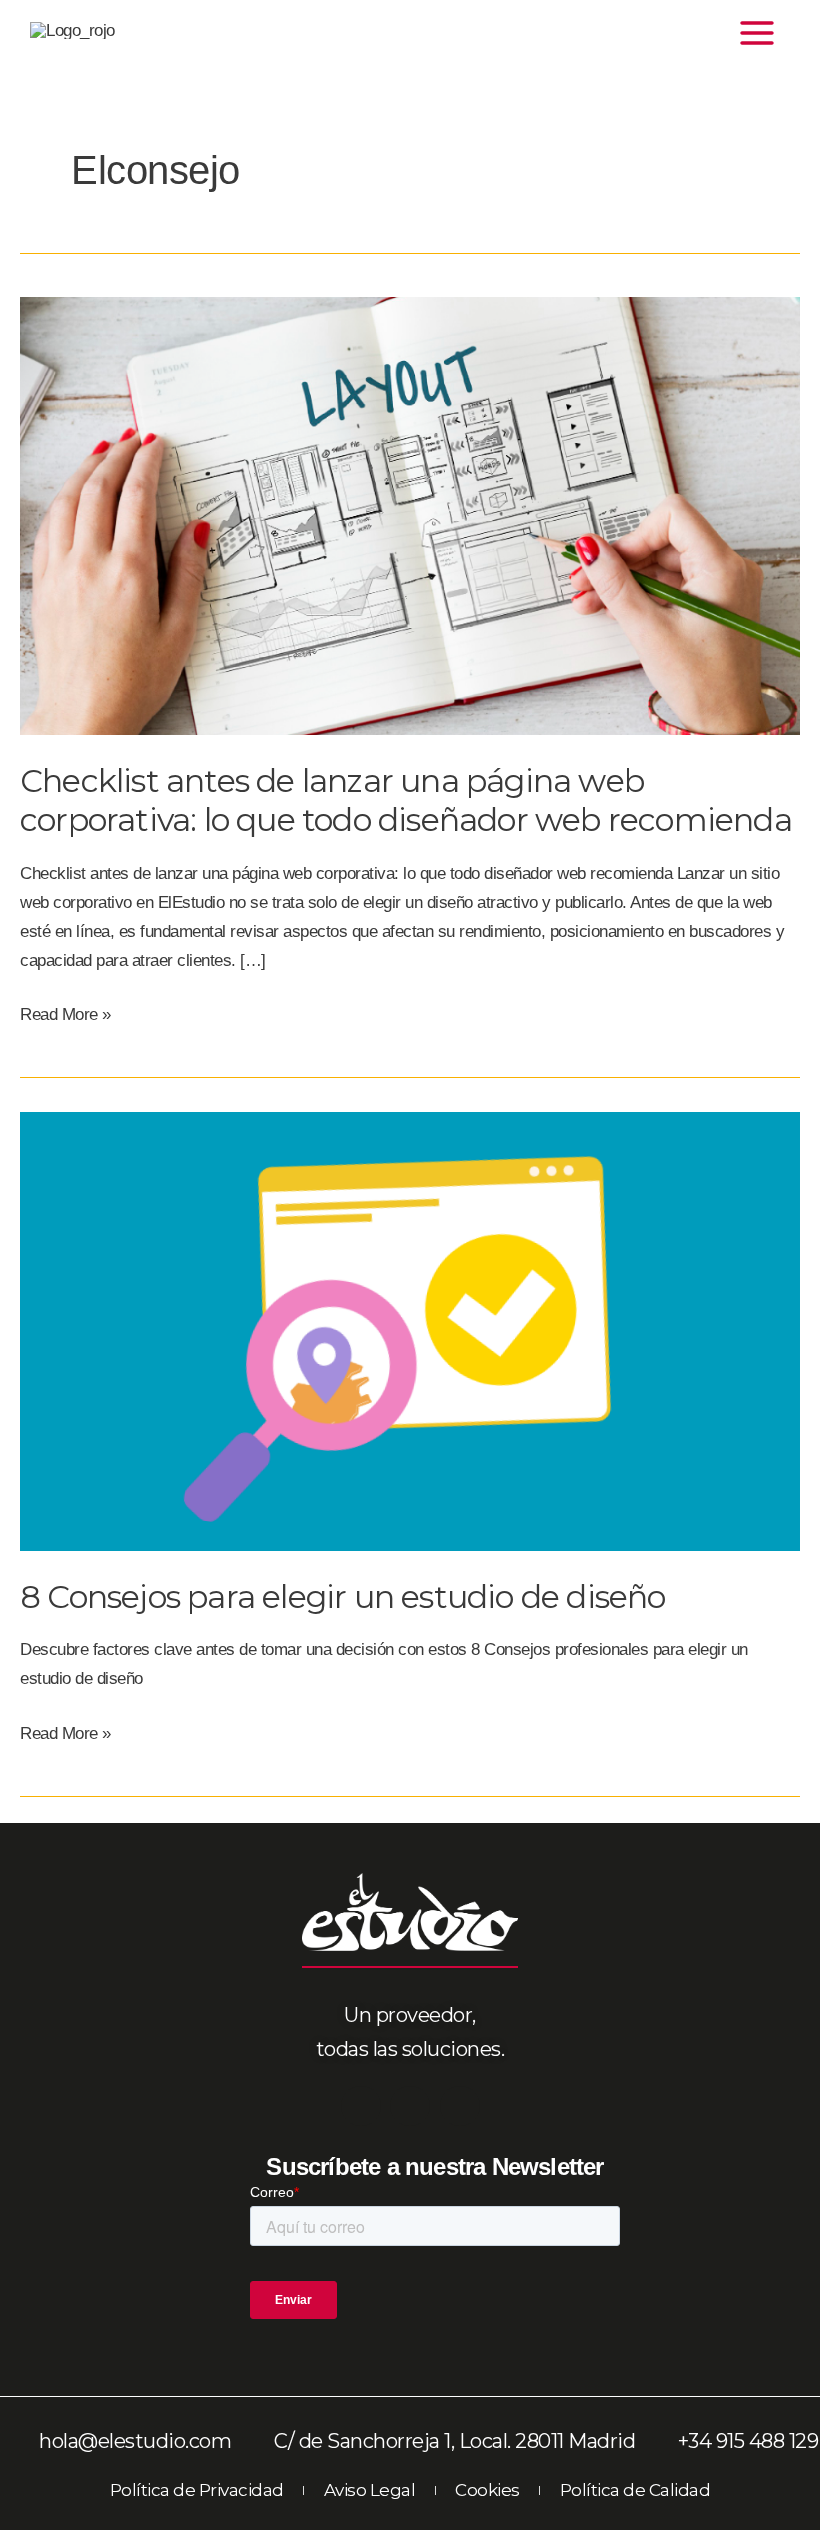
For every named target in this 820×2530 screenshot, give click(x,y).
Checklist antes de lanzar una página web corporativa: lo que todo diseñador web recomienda (406, 800)
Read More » (65, 1012)
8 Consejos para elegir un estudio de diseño (343, 1596)
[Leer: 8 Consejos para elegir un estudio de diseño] (410, 1330)
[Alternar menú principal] (758, 33)
